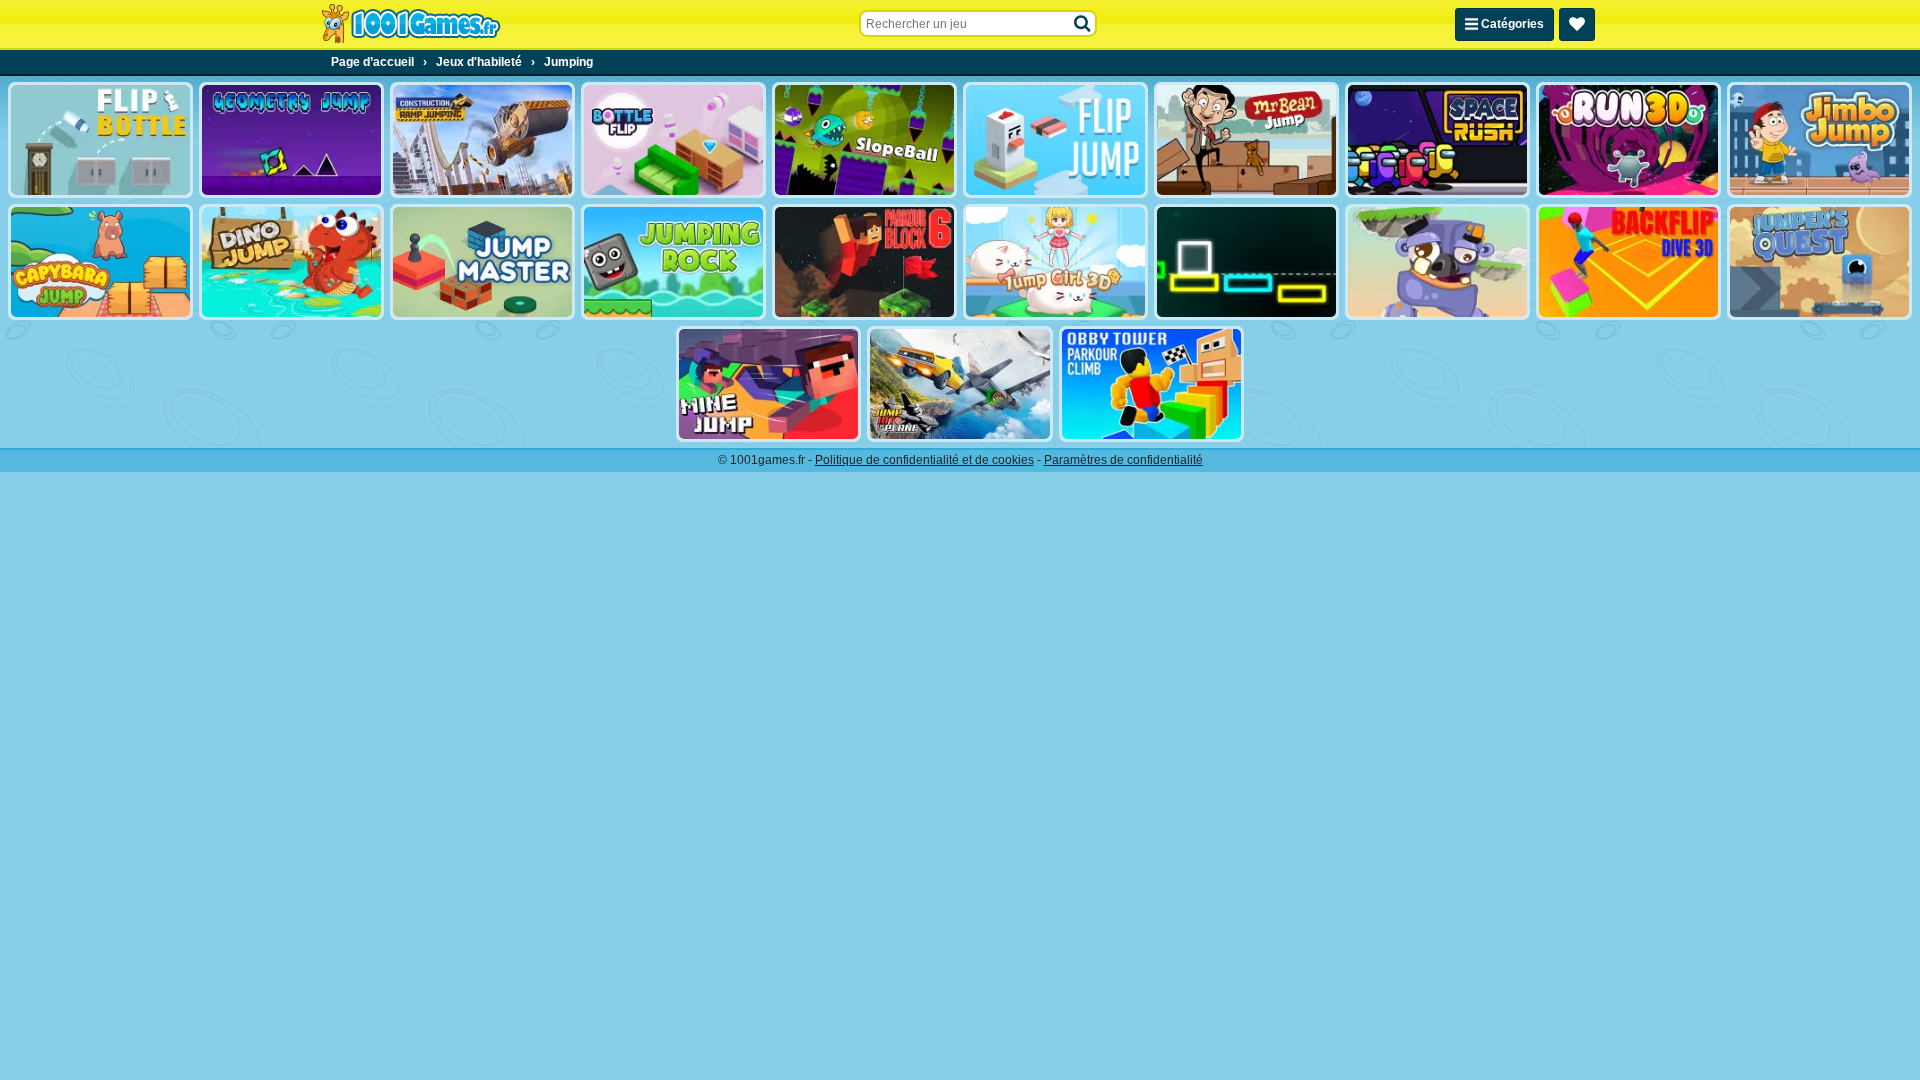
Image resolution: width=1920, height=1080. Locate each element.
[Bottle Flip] (673, 140)
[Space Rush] (1437, 140)
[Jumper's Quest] (1819, 262)
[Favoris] (1577, 24)
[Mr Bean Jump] (1246, 140)
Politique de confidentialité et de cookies (924, 460)
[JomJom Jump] (1437, 262)
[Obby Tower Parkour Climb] (1151, 384)
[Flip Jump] (1055, 140)
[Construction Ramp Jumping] (482, 140)
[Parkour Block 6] (864, 262)
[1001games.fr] (410, 24)
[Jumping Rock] (673, 262)
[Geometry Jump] (291, 140)
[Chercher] (1083, 24)
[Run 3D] (1628, 140)
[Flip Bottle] (100, 140)
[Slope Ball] (864, 140)
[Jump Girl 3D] (1055, 262)
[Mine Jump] (768, 384)
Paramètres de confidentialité (1123, 460)
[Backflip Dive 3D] (1628, 262)
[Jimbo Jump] (1819, 140)
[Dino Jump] (291, 262)
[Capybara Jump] (100, 262)
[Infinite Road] (1246, 262)
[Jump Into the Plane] (959, 384)
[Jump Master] (482, 262)
